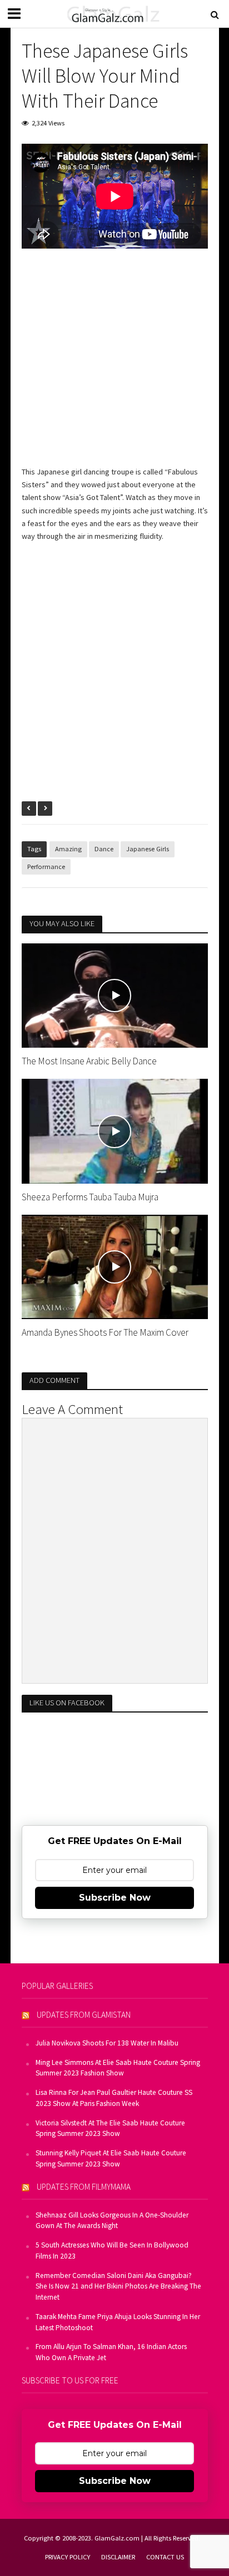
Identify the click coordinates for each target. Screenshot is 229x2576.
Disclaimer (118, 2557)
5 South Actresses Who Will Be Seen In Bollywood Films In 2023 (112, 2251)
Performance (46, 867)
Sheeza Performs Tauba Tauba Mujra (90, 1197)
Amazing (68, 849)
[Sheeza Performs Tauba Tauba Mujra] (115, 1130)
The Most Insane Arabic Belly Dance (89, 1061)
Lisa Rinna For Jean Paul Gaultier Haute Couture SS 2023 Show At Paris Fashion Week (114, 2098)
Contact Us (165, 2557)
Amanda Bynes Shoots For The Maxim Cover (105, 1332)
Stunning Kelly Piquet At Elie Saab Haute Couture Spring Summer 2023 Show (111, 2158)
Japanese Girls (148, 849)
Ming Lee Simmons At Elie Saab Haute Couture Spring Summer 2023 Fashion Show (118, 2068)
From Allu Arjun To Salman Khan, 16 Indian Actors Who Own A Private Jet (111, 2352)
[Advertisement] (114, 365)
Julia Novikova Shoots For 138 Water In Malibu (107, 2043)
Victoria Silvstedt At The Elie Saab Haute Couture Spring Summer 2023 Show (110, 2128)
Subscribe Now (115, 1898)
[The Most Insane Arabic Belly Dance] (115, 994)
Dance (104, 849)
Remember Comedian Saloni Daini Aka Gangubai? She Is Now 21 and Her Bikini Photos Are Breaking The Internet (118, 2287)
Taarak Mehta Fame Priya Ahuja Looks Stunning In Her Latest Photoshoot (118, 2322)
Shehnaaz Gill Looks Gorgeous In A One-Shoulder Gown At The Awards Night (112, 2221)
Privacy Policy (68, 2557)
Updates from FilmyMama (84, 2187)
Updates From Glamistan (84, 2015)
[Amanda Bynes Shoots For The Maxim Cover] (115, 1266)
